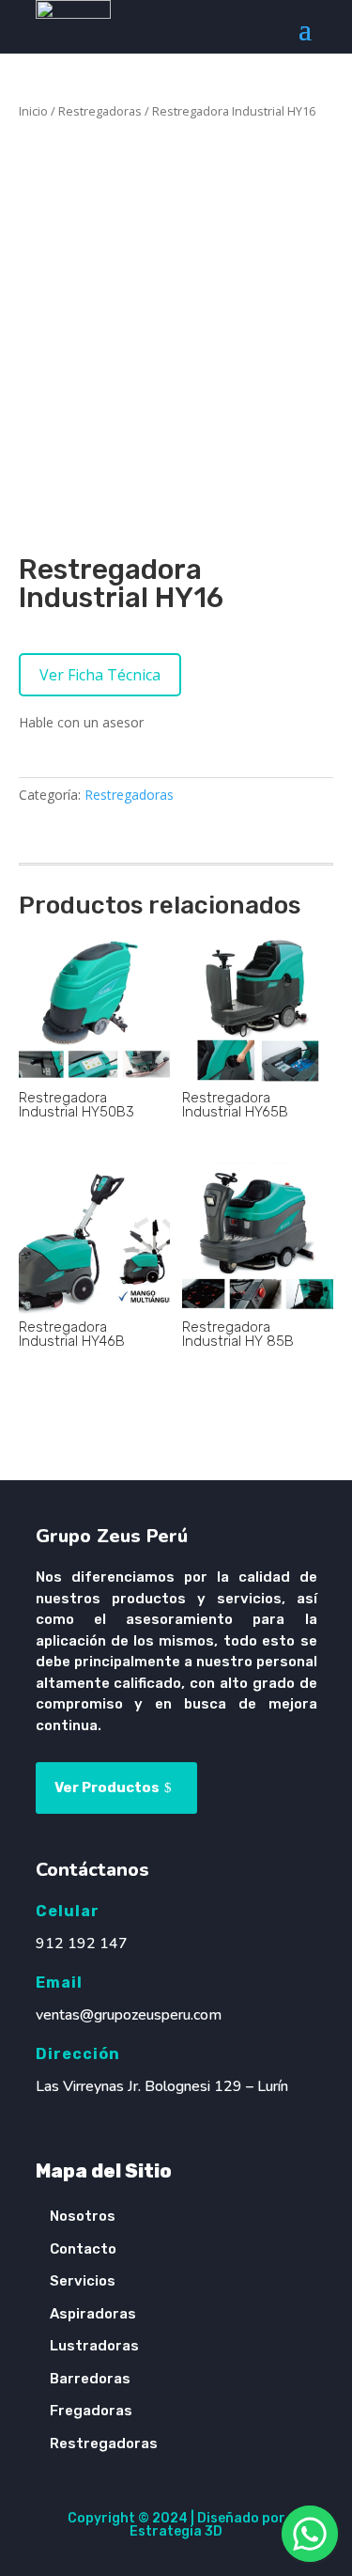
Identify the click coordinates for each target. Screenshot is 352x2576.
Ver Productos (107, 1788)
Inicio (33, 111)
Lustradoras (94, 2346)
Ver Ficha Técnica (100, 675)
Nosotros (83, 2216)
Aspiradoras (93, 2314)
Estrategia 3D (176, 2531)
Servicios (83, 2281)
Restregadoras (100, 111)
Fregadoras (91, 2411)
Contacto (83, 2249)
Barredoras (90, 2379)
